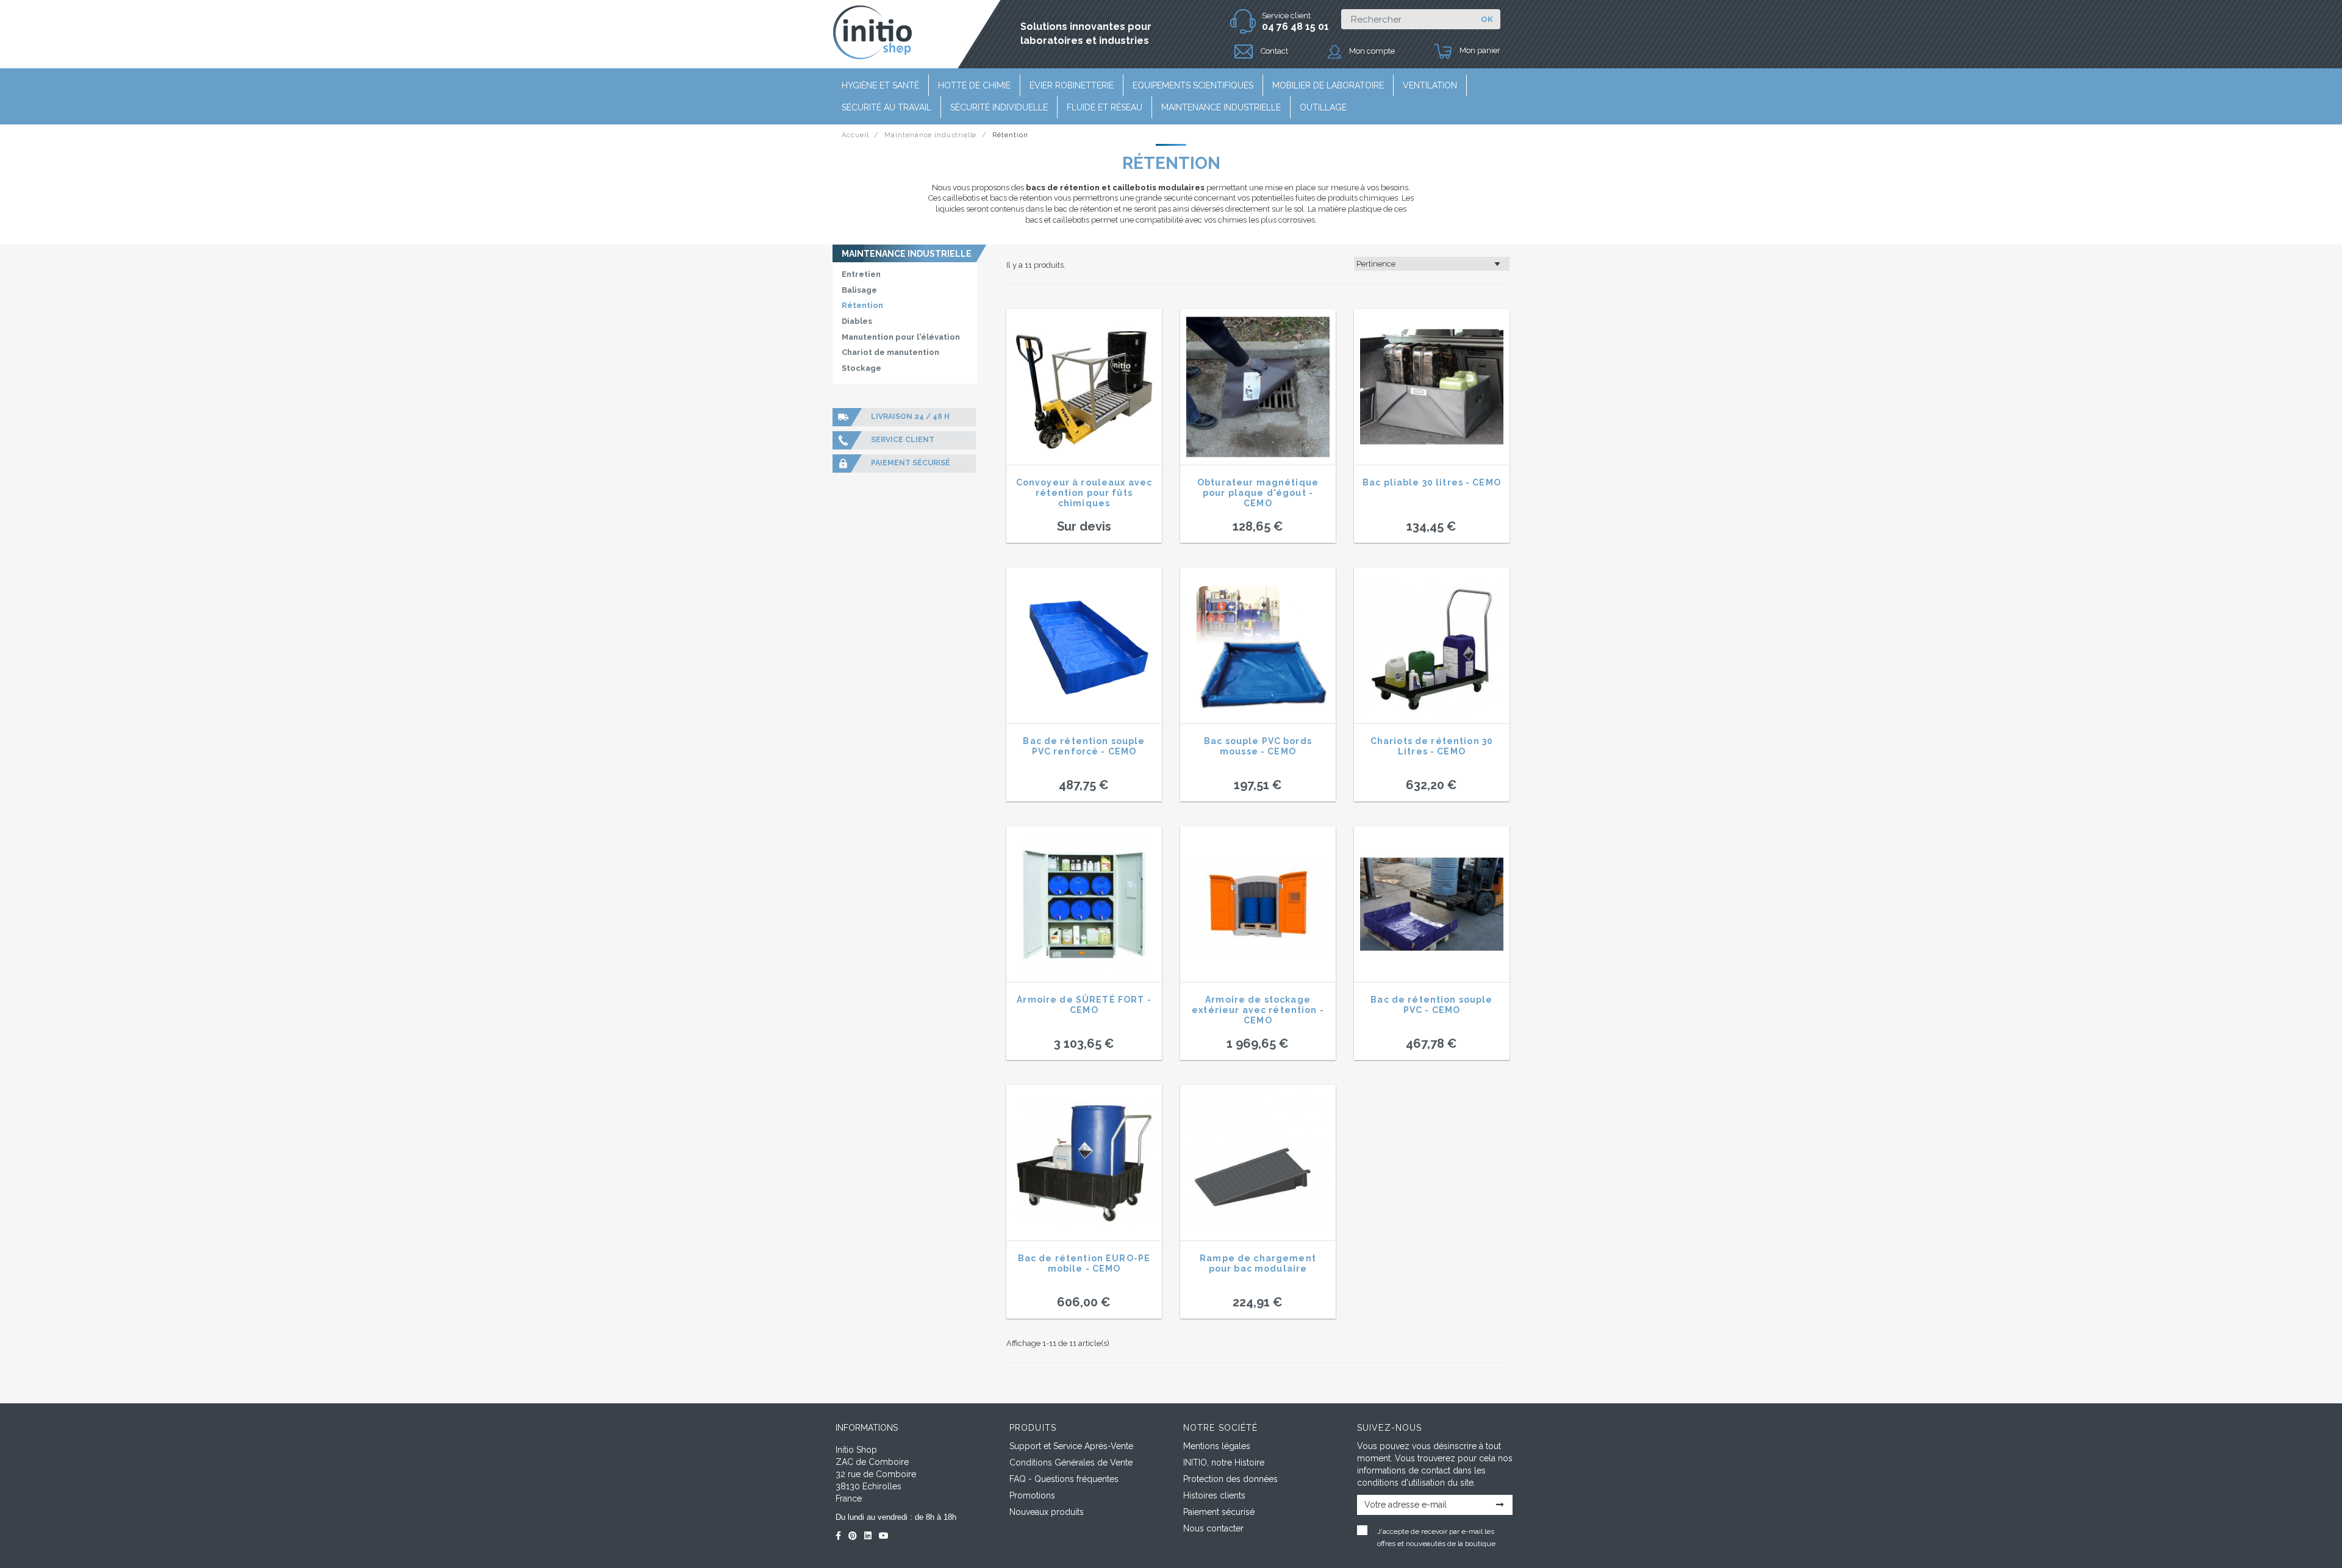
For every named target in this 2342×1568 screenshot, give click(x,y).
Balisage (859, 290)
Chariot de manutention (890, 352)
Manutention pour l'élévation (901, 337)
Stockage (861, 368)
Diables (857, 321)
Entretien (861, 274)
